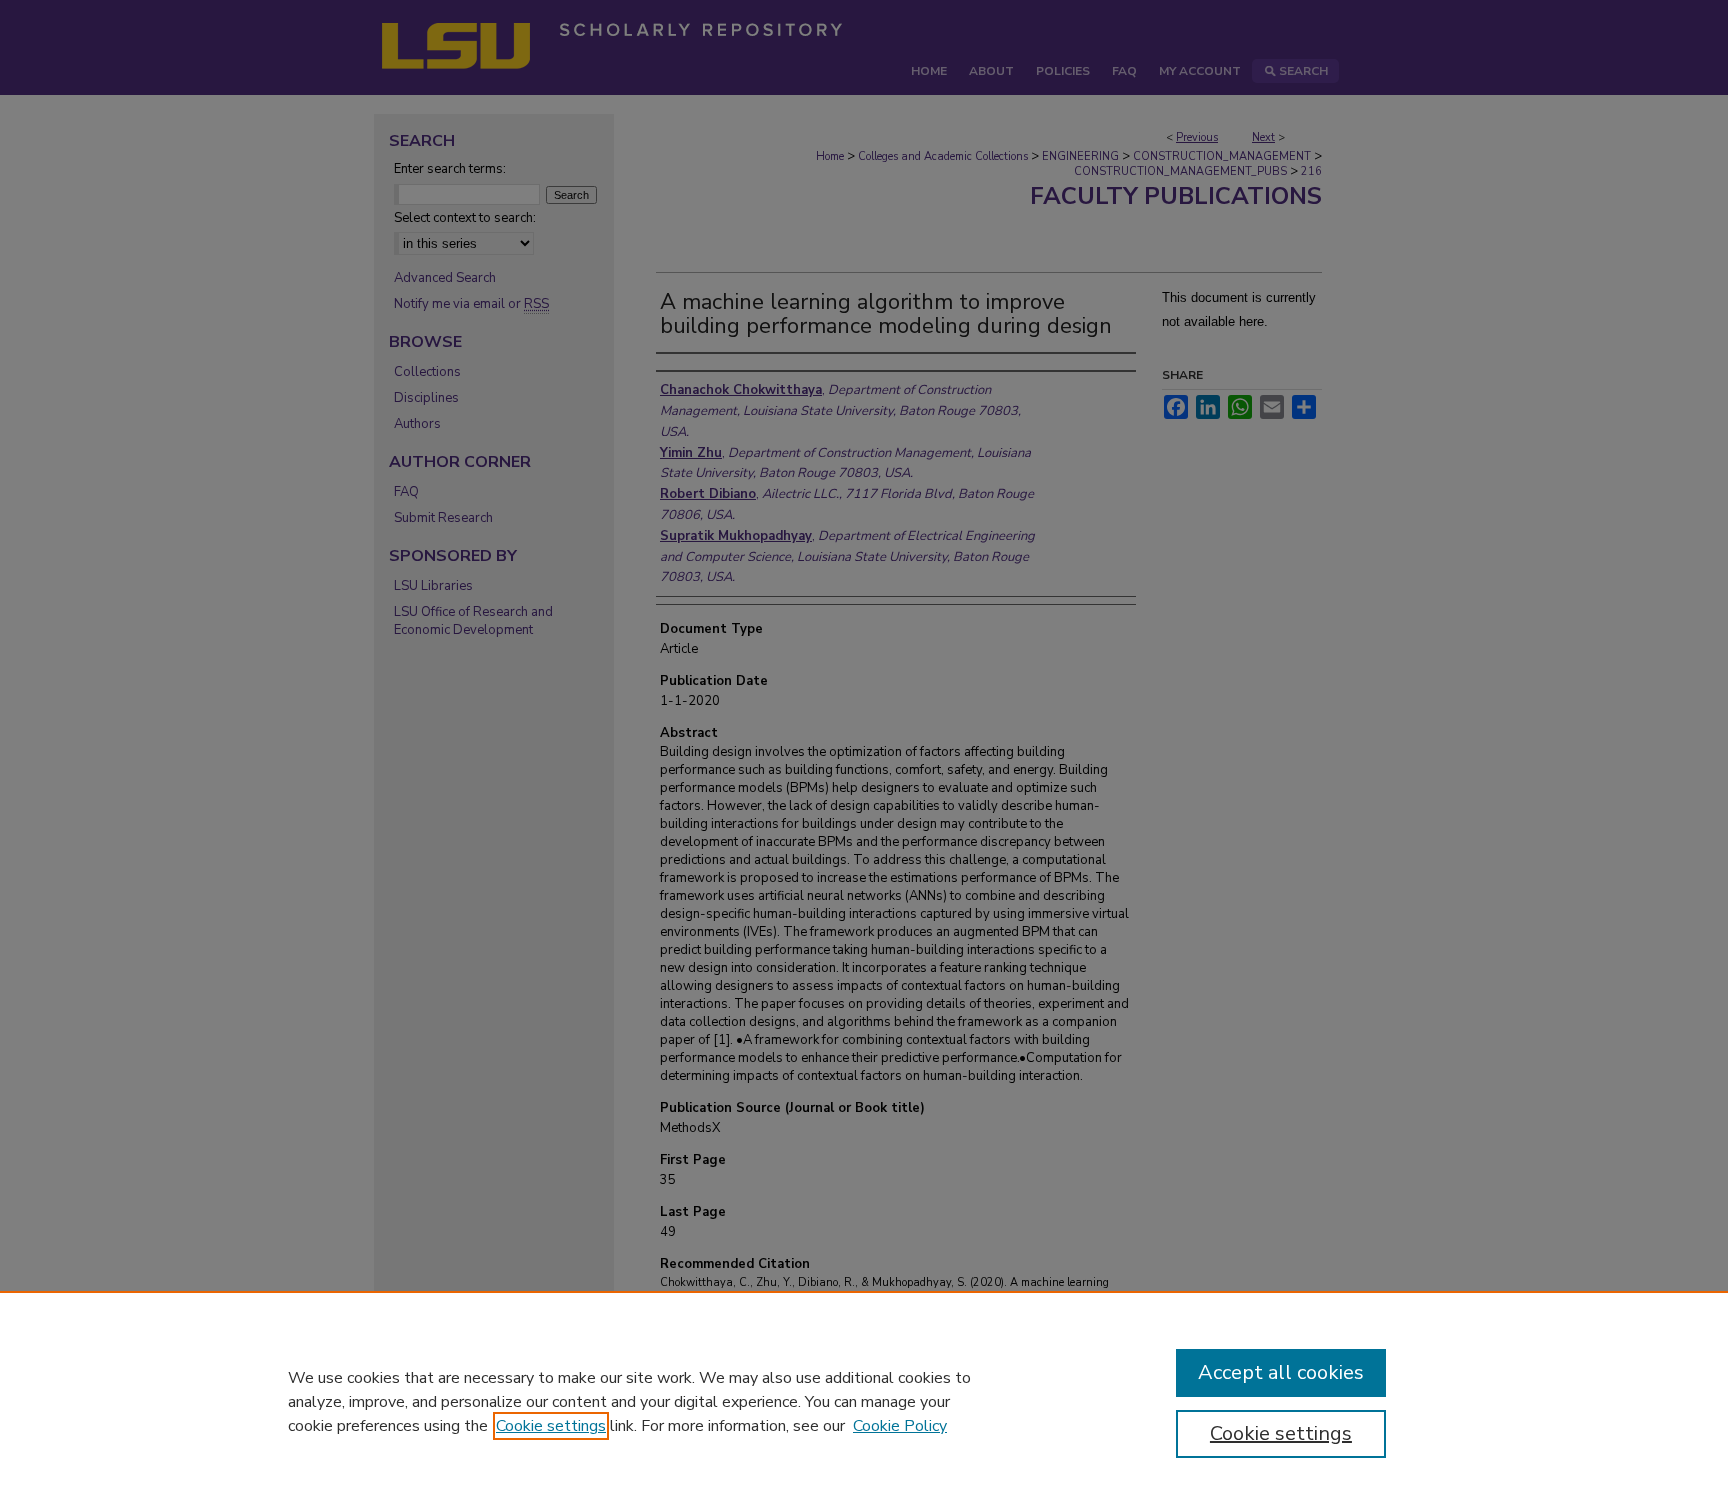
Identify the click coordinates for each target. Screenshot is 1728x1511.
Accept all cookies (1281, 1372)
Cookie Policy (900, 1426)
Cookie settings (551, 1426)
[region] (864, 1401)
